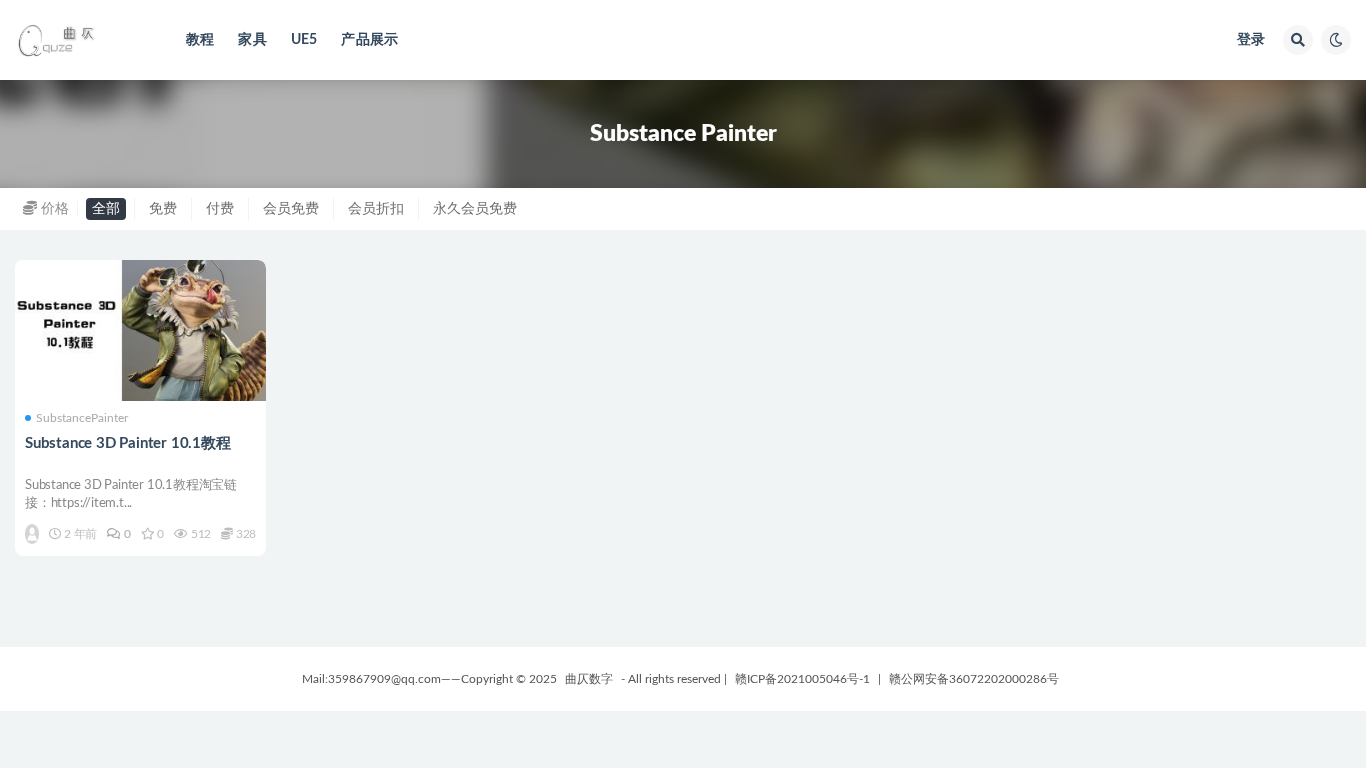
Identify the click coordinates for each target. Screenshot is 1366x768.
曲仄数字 (589, 679)
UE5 (304, 40)
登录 (1251, 40)
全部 (106, 209)
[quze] (32, 534)
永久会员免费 (475, 209)
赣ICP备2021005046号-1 (802, 679)
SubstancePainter (82, 418)
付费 (220, 209)
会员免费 (291, 209)
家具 (252, 40)
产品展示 (369, 40)
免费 (163, 209)
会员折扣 (376, 209)
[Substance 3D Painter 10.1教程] (140, 331)
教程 (200, 40)
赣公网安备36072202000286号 (974, 679)
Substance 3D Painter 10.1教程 (128, 443)
